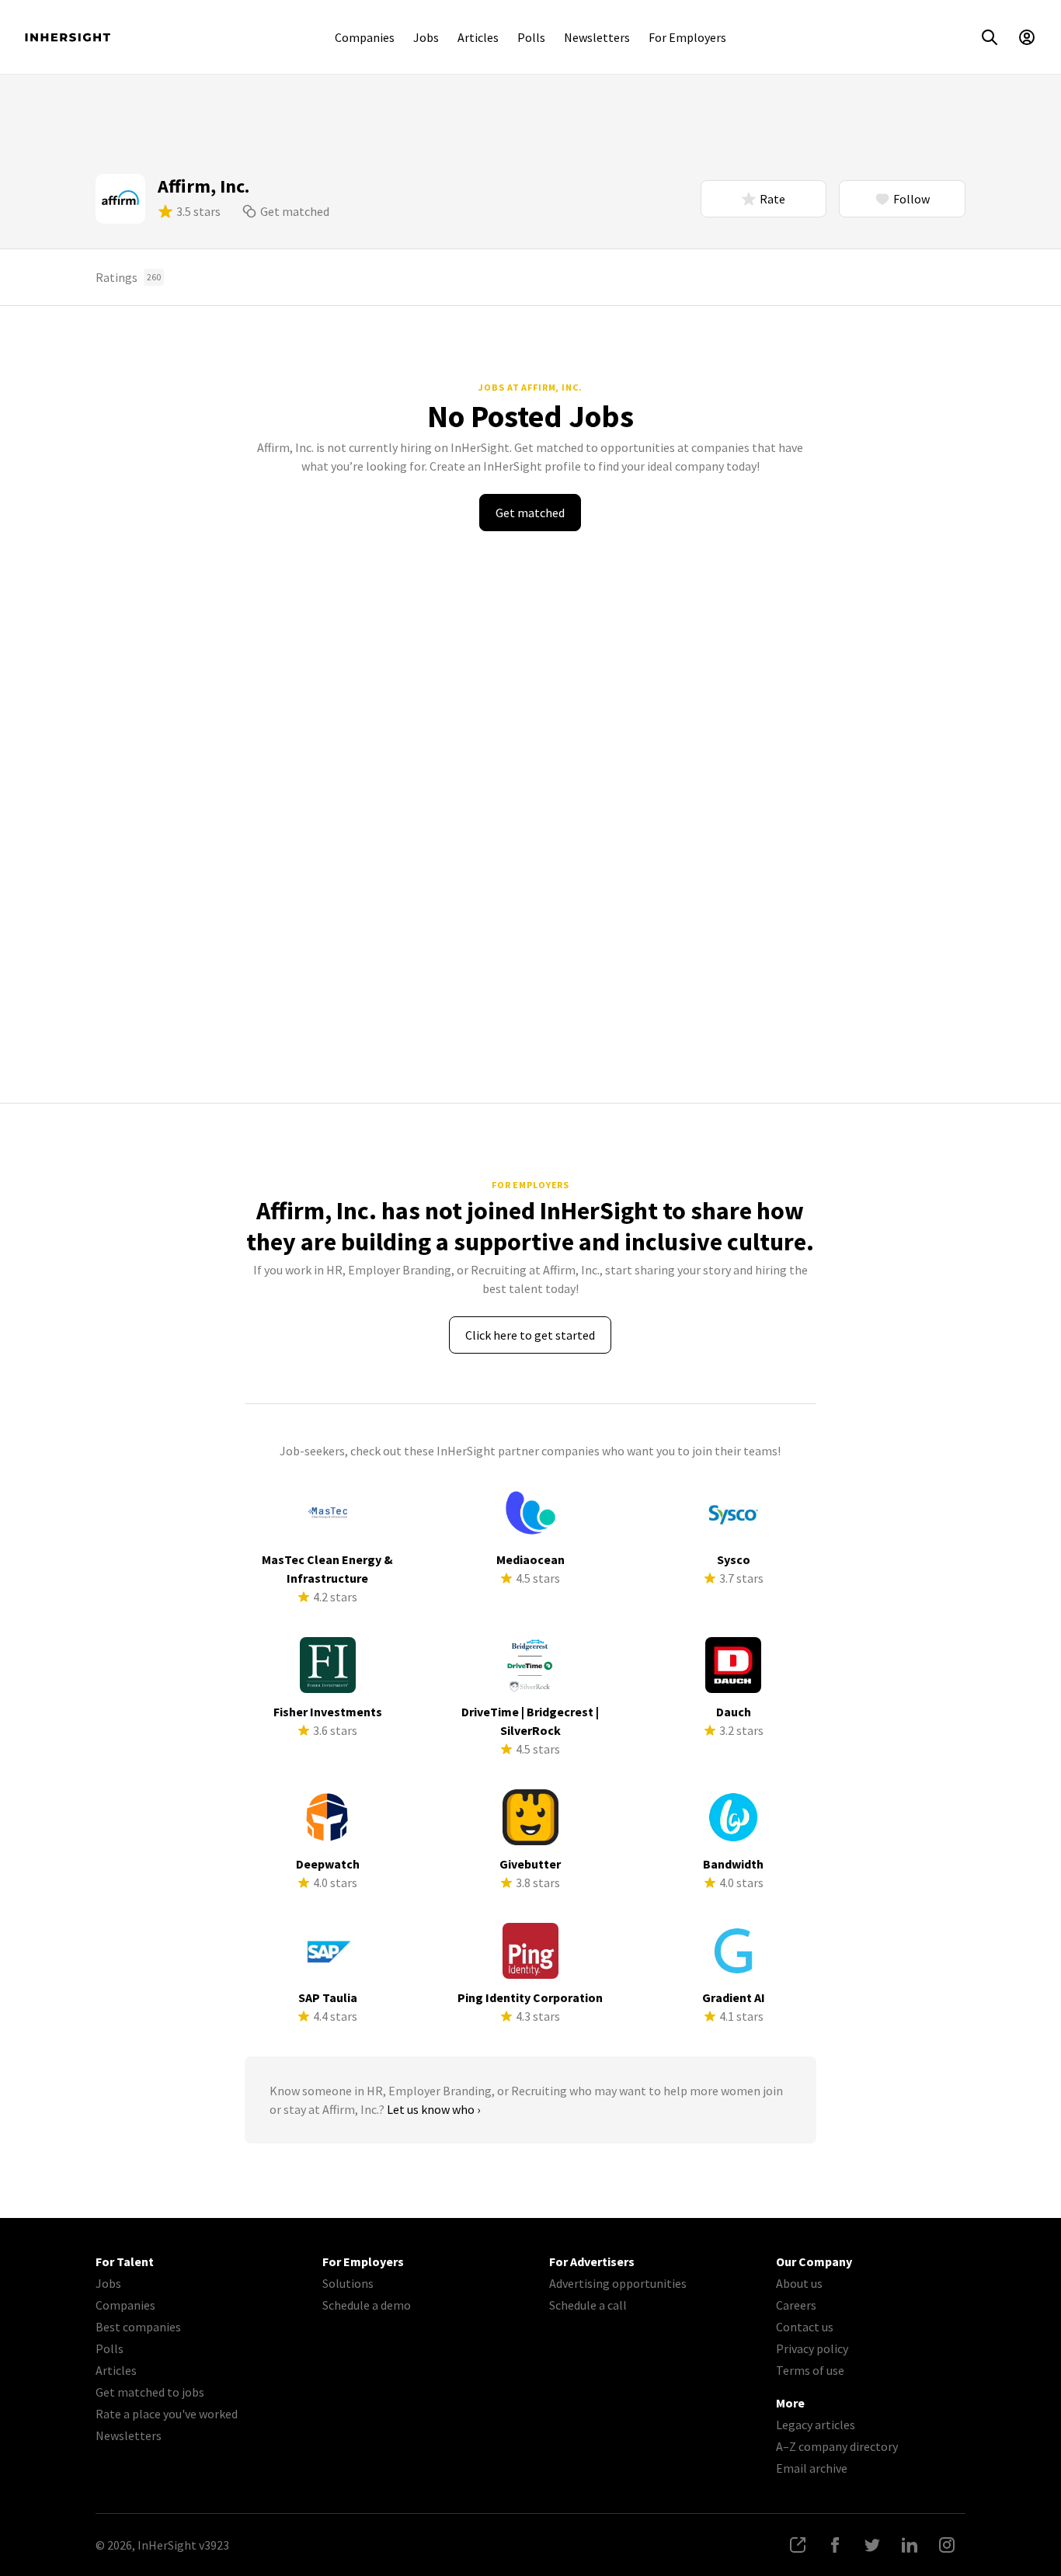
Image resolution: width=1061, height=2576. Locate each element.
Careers (796, 2305)
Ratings (128, 277)
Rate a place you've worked (167, 2414)
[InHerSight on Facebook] (835, 2545)
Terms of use (810, 2370)
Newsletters (597, 37)
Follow (911, 199)
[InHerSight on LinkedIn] (910, 2545)
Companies (365, 37)
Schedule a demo (367, 2305)
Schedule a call (588, 2305)
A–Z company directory (837, 2446)
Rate (772, 199)
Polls (531, 37)
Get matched (295, 211)
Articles (478, 37)
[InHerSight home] (68, 37)
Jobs (426, 37)
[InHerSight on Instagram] (947, 2545)
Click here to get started (530, 1335)
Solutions (348, 2283)
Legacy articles (816, 2425)
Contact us (805, 2327)
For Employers (687, 37)
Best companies (138, 2327)
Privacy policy (812, 2348)
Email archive (812, 2468)
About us (799, 2283)
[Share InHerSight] (798, 2545)
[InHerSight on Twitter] (872, 2545)
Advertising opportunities (618, 2283)
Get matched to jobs (150, 2392)
